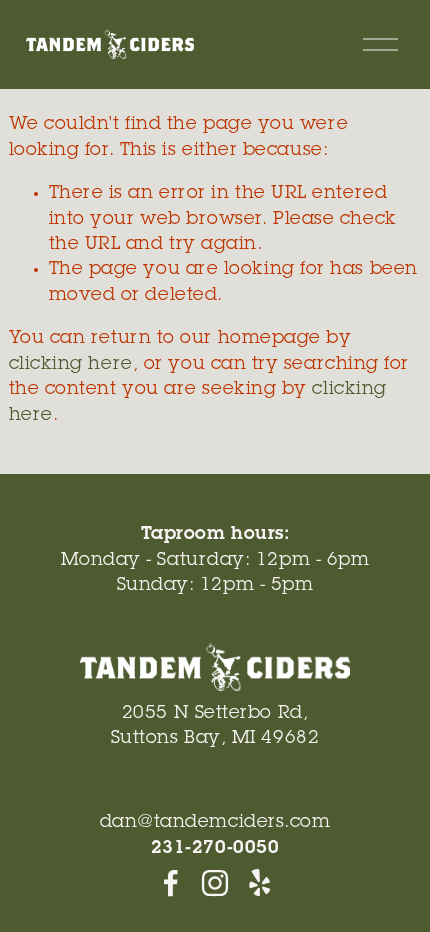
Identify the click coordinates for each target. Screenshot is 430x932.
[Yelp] (259, 883)
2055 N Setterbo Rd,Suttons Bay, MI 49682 (215, 726)
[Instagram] (215, 883)
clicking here (71, 365)
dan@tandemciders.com (215, 823)
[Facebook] (171, 883)
